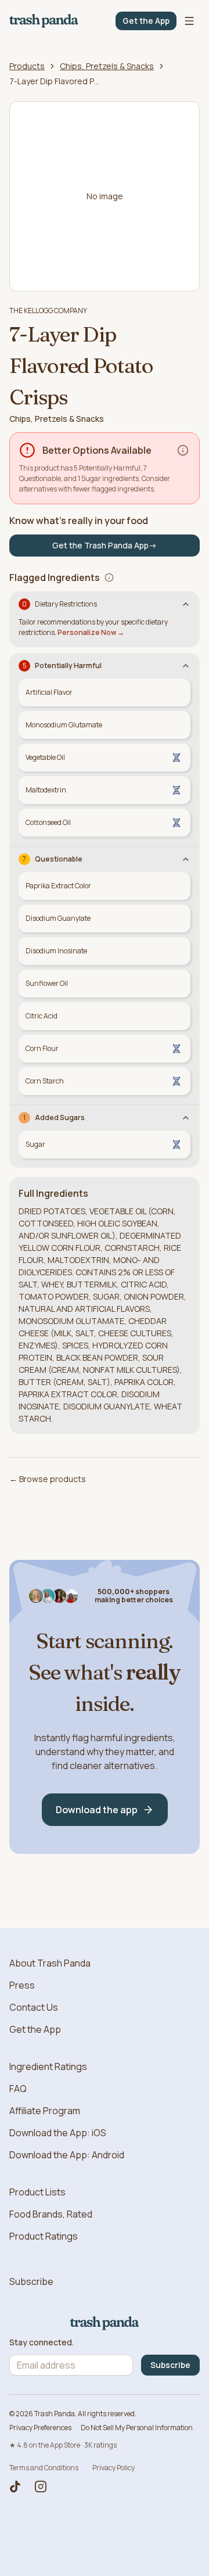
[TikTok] (15, 2487)
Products (27, 66)
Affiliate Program (45, 2111)
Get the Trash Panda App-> (105, 545)
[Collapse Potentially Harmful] (186, 666)
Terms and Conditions (44, 2468)
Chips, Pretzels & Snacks (107, 66)
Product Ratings (44, 2236)
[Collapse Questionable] (186, 859)
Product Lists (37, 2192)
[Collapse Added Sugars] (186, 1118)
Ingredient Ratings (48, 2066)
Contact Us (34, 2007)
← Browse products (48, 1479)
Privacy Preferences (40, 2428)
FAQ (18, 2089)
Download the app (97, 1810)
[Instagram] (41, 2487)
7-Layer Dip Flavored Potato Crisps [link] (56, 81)
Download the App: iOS (58, 2133)
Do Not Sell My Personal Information (137, 2428)
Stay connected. (42, 2342)
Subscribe (31, 2281)
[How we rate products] (183, 450)
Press (22, 1985)
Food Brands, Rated (51, 2214)
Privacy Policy (113, 2468)
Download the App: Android (67, 2155)
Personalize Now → (91, 632)
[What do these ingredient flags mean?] (109, 577)
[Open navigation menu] (189, 21)
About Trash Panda (50, 1963)
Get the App (146, 21)
